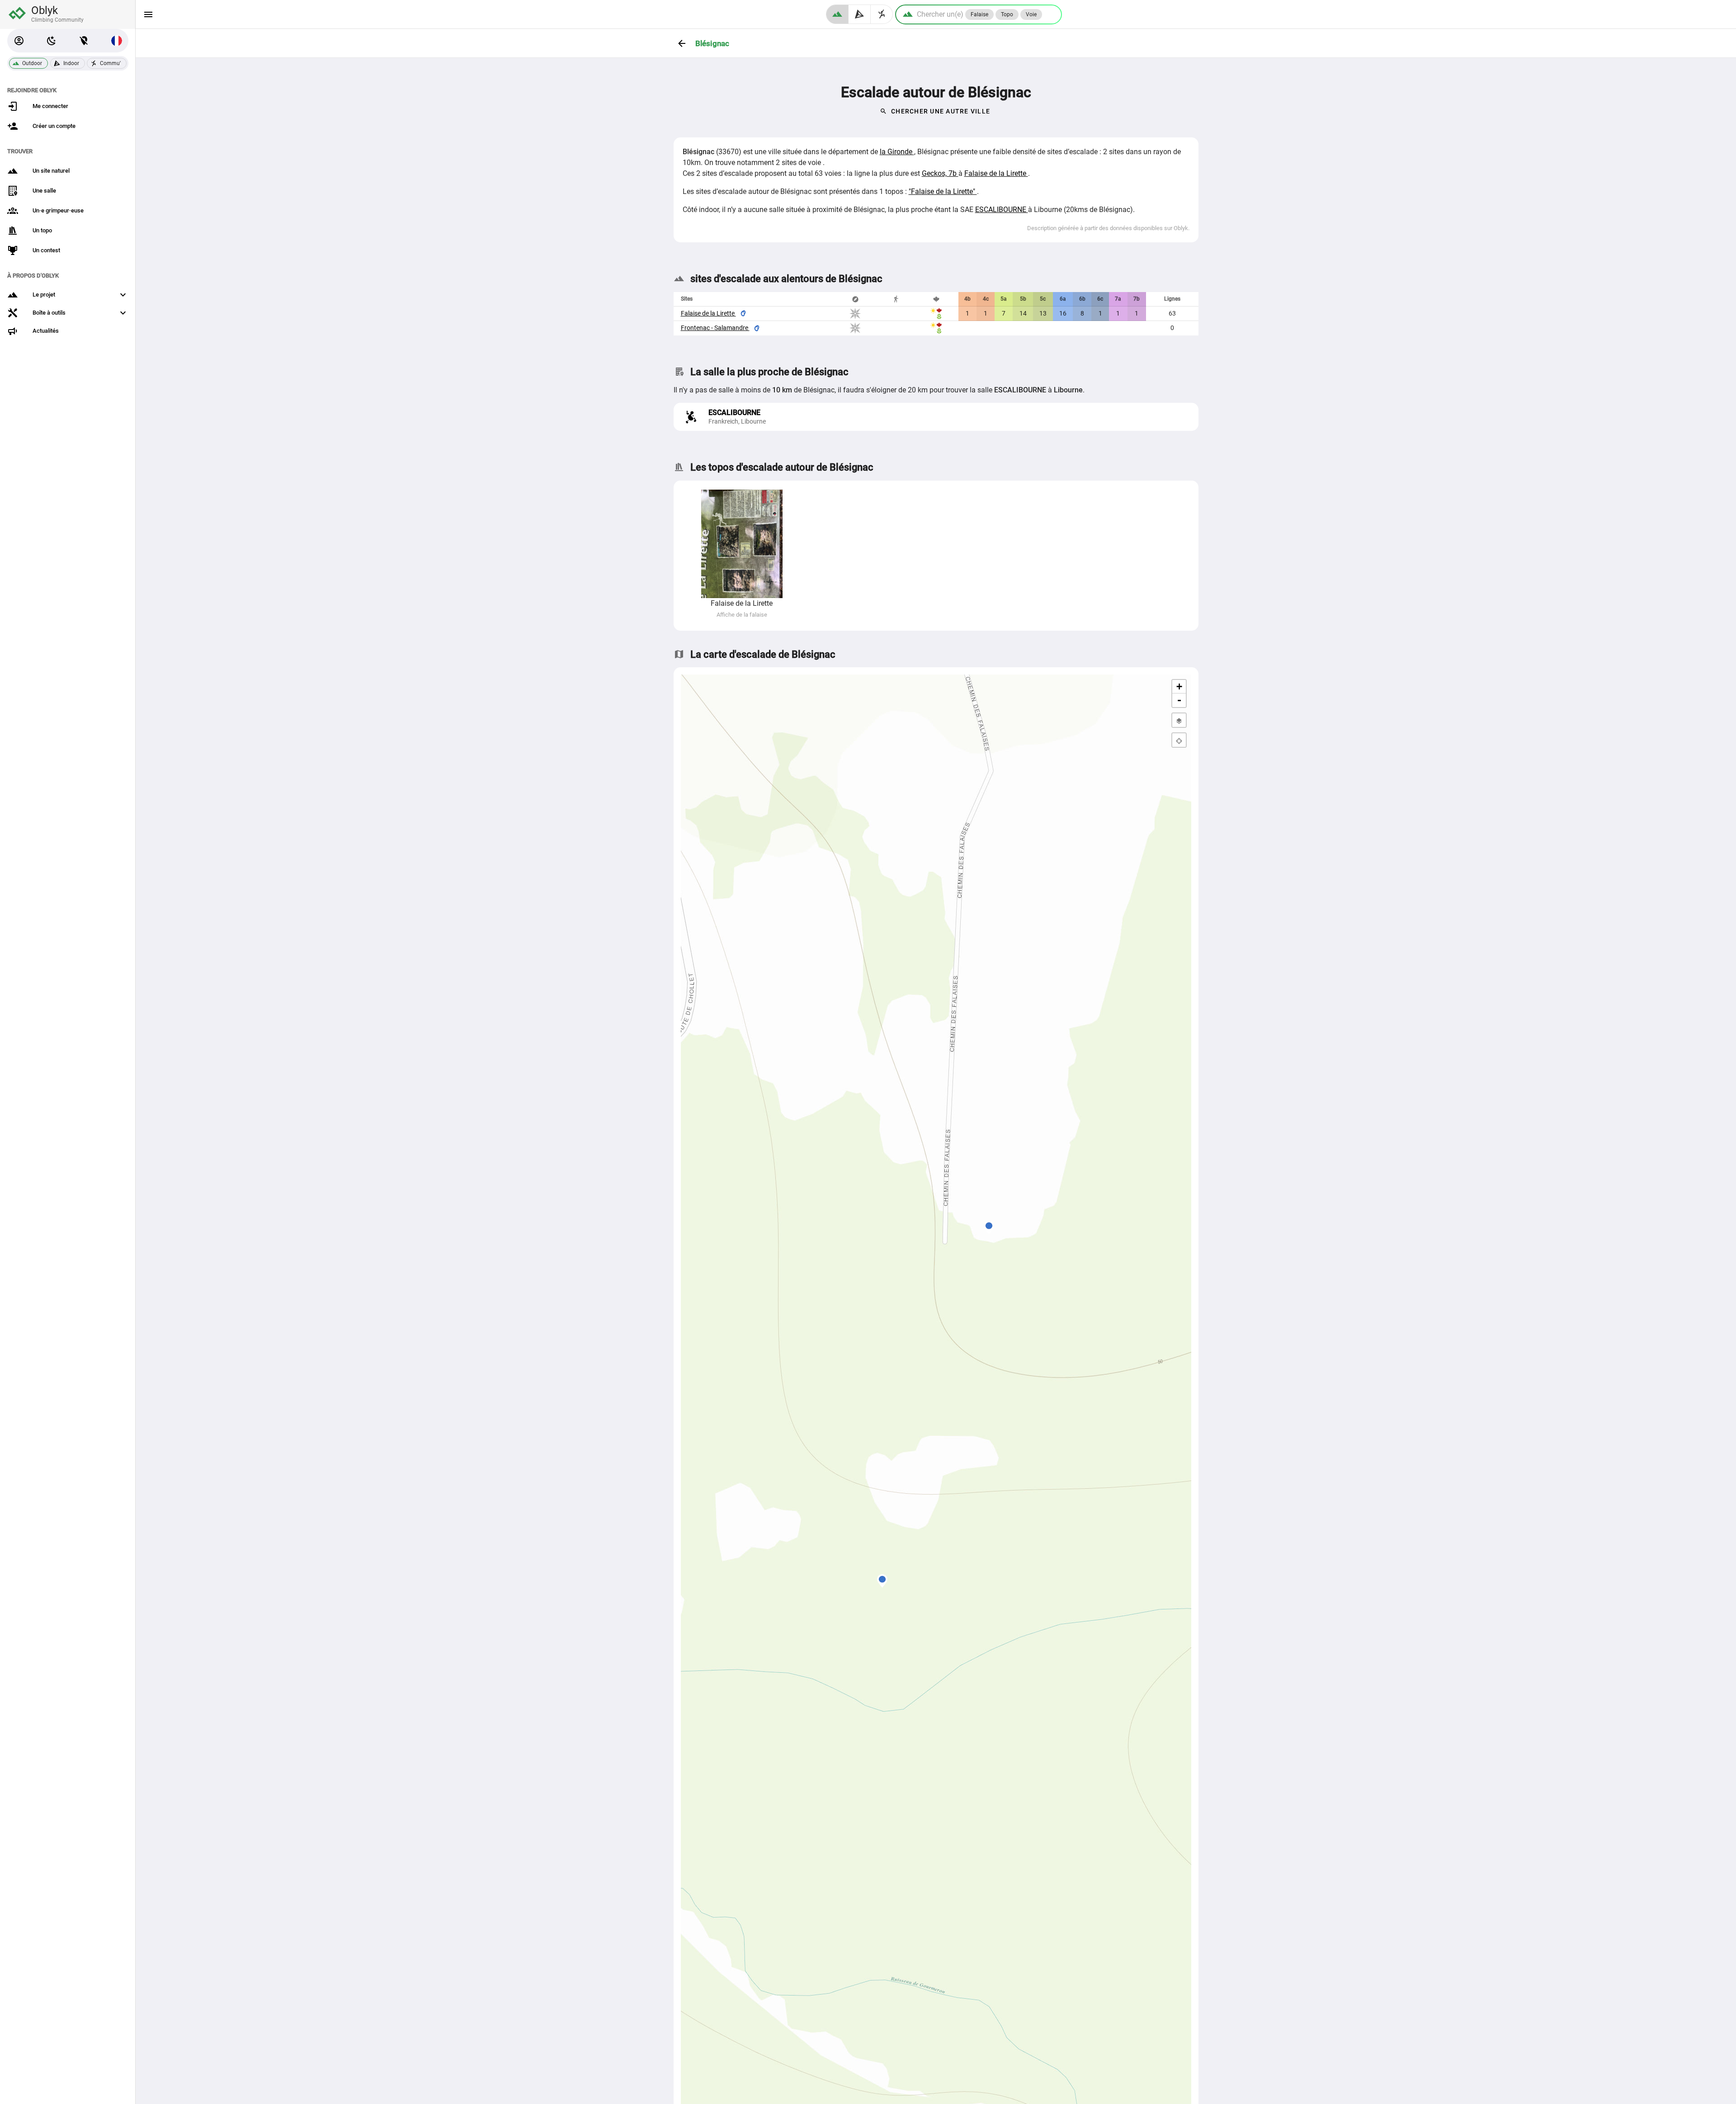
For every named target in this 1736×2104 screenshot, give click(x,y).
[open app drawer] (148, 14)
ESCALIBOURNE (1002, 210)
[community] (882, 14)
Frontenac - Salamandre (715, 328)
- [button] (1179, 700)
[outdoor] (837, 14)
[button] (19, 41)
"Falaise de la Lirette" (943, 191)
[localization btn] (84, 41)
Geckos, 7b (940, 173)
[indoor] (860, 14)
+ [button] (1179, 686)
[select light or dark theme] (52, 41)
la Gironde (897, 152)
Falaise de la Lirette (996, 173)
